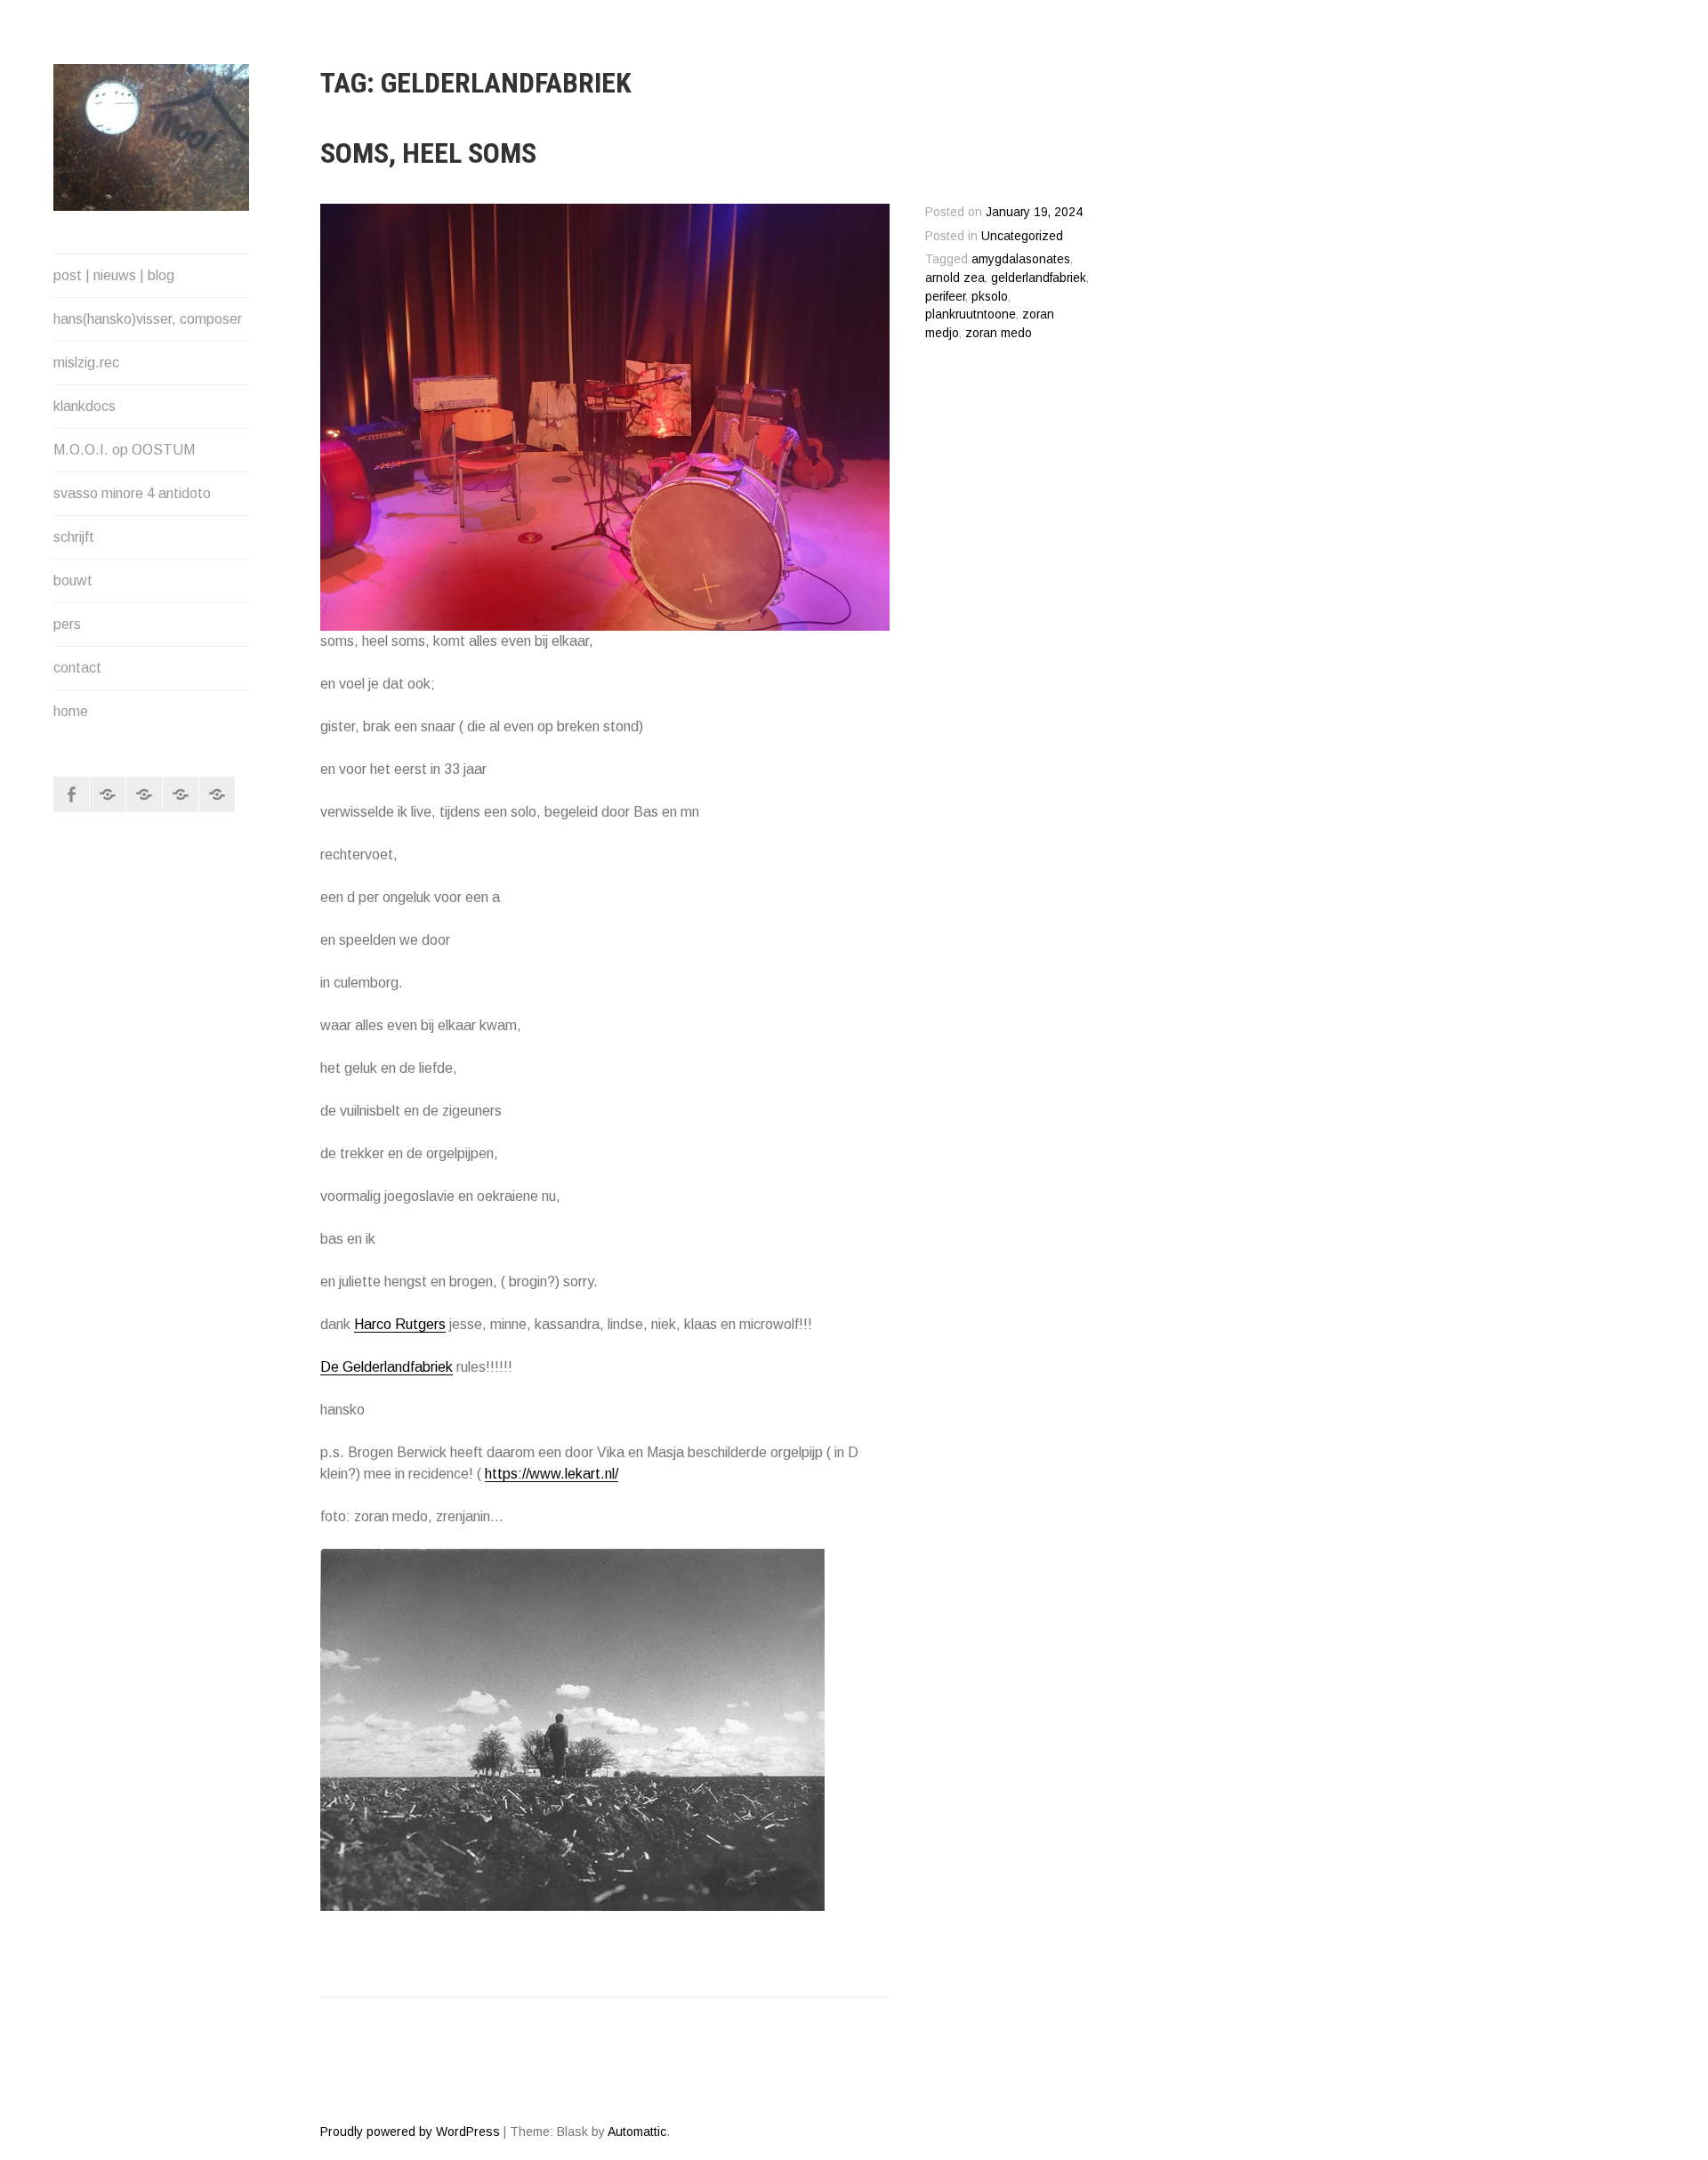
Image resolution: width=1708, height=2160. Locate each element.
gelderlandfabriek (1039, 278)
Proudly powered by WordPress (410, 2132)
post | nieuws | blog (114, 275)
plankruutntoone (971, 314)
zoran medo (999, 333)
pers (67, 624)
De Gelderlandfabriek (387, 1367)
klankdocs (85, 406)
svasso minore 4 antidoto (132, 493)
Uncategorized (1022, 236)
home (71, 711)
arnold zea (955, 278)
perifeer (945, 297)
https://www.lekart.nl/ (552, 1474)
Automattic (637, 2132)
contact (77, 668)
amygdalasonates (1021, 259)
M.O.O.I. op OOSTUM (124, 450)
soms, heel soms (428, 153)
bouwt (73, 580)
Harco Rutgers (400, 1324)
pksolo (990, 297)
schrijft (74, 537)
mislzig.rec (86, 363)
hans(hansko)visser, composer (148, 319)
